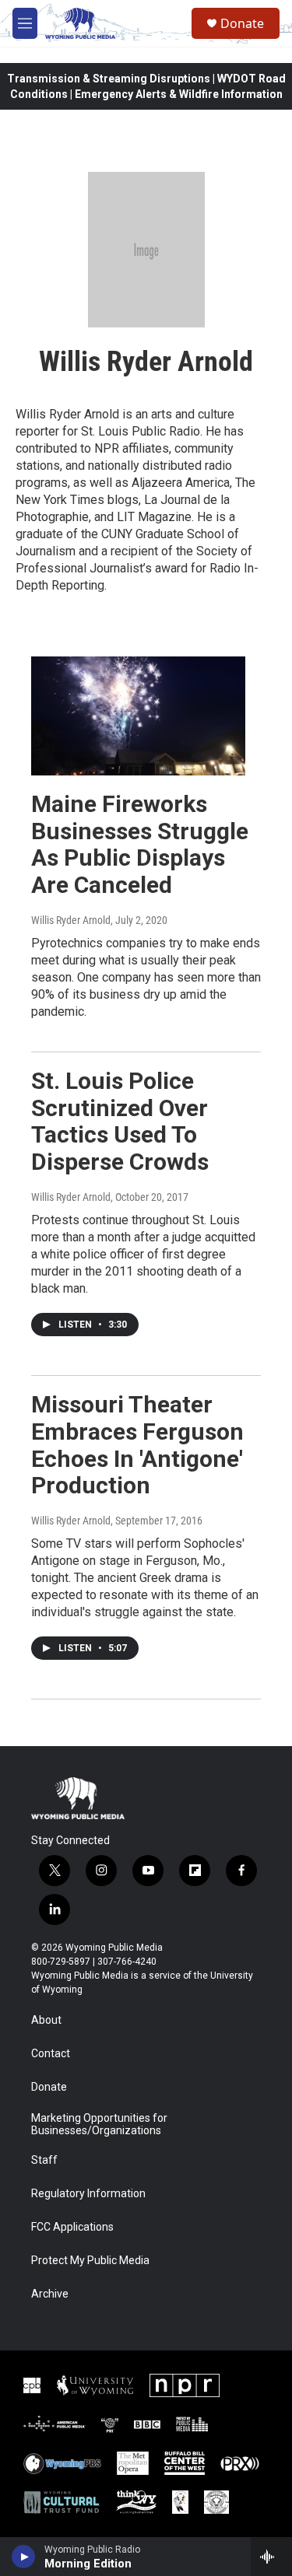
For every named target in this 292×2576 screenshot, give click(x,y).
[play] (24, 2557)
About (46, 2020)
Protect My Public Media (90, 2261)
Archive (50, 2294)
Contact (51, 2054)
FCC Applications (72, 2227)
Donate (242, 23)
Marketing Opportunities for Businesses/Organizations (99, 2124)
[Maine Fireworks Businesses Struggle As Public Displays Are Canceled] (138, 716)
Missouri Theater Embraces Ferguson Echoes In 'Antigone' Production (137, 1445)
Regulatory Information (88, 2194)
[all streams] (271, 2557)
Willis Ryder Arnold (71, 920)
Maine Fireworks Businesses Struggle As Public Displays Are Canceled (140, 844)
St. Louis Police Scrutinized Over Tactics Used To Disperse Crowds (120, 1121)
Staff (44, 2160)
